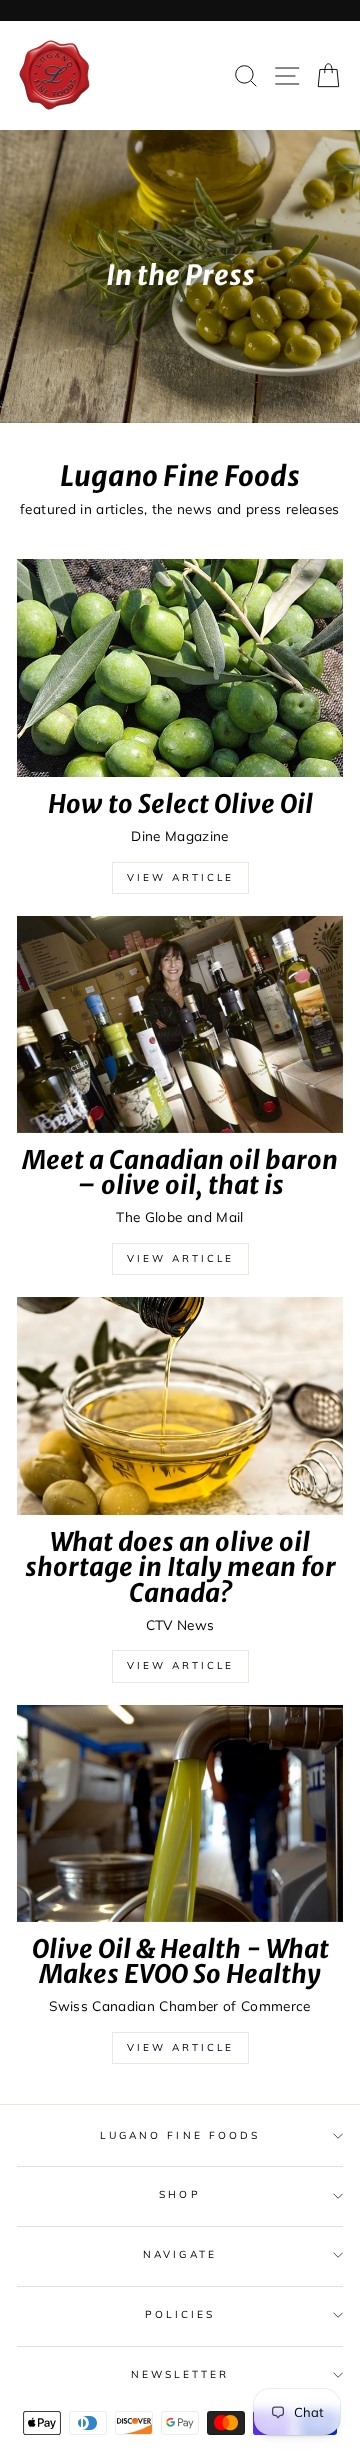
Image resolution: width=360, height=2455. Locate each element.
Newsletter (180, 2374)
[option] (180, 276)
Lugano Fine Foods (180, 2135)
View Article (180, 877)
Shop (179, 2194)
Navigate (179, 2254)
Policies (180, 2314)
